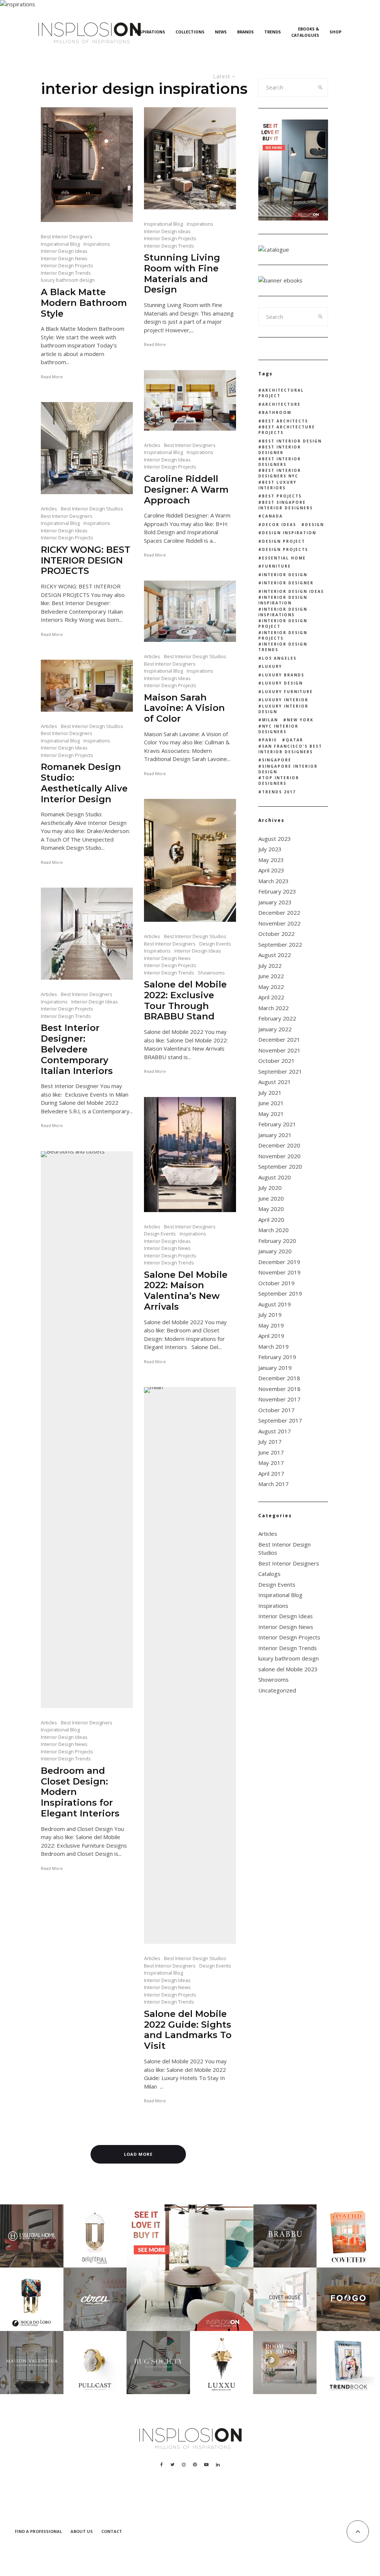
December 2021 (279, 1039)
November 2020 (279, 1156)
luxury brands (283, 675)
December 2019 (279, 1262)
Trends (273, 32)
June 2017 (271, 1452)
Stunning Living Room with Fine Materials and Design (182, 274)
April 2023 (271, 870)
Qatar (294, 740)
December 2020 (279, 1145)
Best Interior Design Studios (92, 509)
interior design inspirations (283, 612)
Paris (269, 740)
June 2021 (271, 1103)
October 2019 (276, 1283)
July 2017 (270, 1442)
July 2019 (270, 1315)
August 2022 (275, 955)
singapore (277, 760)
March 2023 (273, 881)
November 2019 (279, 1272)
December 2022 (279, 912)
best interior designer (280, 450)
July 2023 (270, 849)
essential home (284, 558)
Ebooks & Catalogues (305, 32)
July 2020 (270, 1188)
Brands (245, 32)
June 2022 (271, 976)
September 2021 (280, 1071)
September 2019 (280, 1293)
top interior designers (279, 781)
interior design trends (283, 647)
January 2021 (275, 1135)
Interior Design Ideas (64, 251)
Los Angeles (279, 658)
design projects (285, 549)
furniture (276, 566)
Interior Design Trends (66, 273)
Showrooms (211, 973)
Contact (112, 2531)
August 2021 (275, 1082)
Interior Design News (64, 258)
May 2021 (271, 1114)
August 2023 (275, 839)
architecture (281, 404)
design (315, 525)
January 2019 (275, 1368)
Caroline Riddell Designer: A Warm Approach (186, 490)
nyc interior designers (278, 729)
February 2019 (277, 1357)
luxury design (282, 683)
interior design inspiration (283, 600)
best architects (285, 421)
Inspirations (150, 32)
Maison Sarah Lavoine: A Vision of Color (184, 708)
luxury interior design (283, 709)
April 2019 (271, 1336)
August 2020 (275, 1177)
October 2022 (276, 934)
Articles (152, 445)
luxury (272, 666)
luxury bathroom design (68, 280)
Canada (272, 516)
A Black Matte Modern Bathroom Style (84, 303)
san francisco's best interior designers (290, 749)
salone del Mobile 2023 (288, 1669)
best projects (282, 496)
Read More (52, 377)
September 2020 (280, 1166)
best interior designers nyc (280, 473)
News (221, 32)
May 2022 (271, 987)
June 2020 (271, 1198)
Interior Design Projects (67, 265)
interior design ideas (293, 591)
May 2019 (271, 1325)
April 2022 (271, 997)
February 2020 (277, 1241)
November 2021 (279, 1050)
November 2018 (279, 1389)
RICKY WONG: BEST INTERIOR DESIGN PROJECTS (86, 561)
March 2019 (273, 1346)
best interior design (292, 441)
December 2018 (279, 1378)
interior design (285, 575)
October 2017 (276, 1410)
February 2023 (277, 891)
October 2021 (276, 1061)
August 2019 (275, 1304)
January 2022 (275, 1029)
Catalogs (269, 1574)
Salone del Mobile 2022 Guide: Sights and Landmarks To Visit (188, 2030)
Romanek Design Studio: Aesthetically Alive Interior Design (84, 783)
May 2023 (271, 860)
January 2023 (275, 902)
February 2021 (277, 1124)
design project (284, 541)
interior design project (283, 623)
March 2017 (273, 1484)
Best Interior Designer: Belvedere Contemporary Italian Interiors (77, 1049)
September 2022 (280, 944)
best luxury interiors (277, 485)
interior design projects (283, 635)
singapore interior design (288, 769)
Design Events (215, 944)
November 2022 (279, 923)
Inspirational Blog (60, 244)
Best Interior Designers (67, 236)
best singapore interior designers (286, 505)
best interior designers (280, 462)
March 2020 (273, 1230)
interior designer (288, 583)
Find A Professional (38, 2531)
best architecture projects (287, 430)
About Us (82, 2531)
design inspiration (289, 533)
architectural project (281, 393)
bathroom (277, 412)
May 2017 (271, 1463)
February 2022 (277, 1018)
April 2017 (271, 1473)
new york (300, 720)
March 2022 (273, 1008)
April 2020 (271, 1220)
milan (270, 720)
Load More (138, 2154)
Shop (335, 32)
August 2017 (275, 1431)
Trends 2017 (279, 792)
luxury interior (285, 700)
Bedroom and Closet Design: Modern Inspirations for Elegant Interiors (80, 1792)
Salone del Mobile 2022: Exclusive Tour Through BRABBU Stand (185, 1000)
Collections (190, 32)
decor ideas (279, 525)
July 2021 (270, 1093)
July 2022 (270, 966)
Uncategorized (277, 1690)
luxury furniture (287, 692)
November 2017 (279, 1399)
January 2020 (275, 1251)
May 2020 (271, 1209)
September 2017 (280, 1420)
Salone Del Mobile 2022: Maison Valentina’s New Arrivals (186, 1291)
